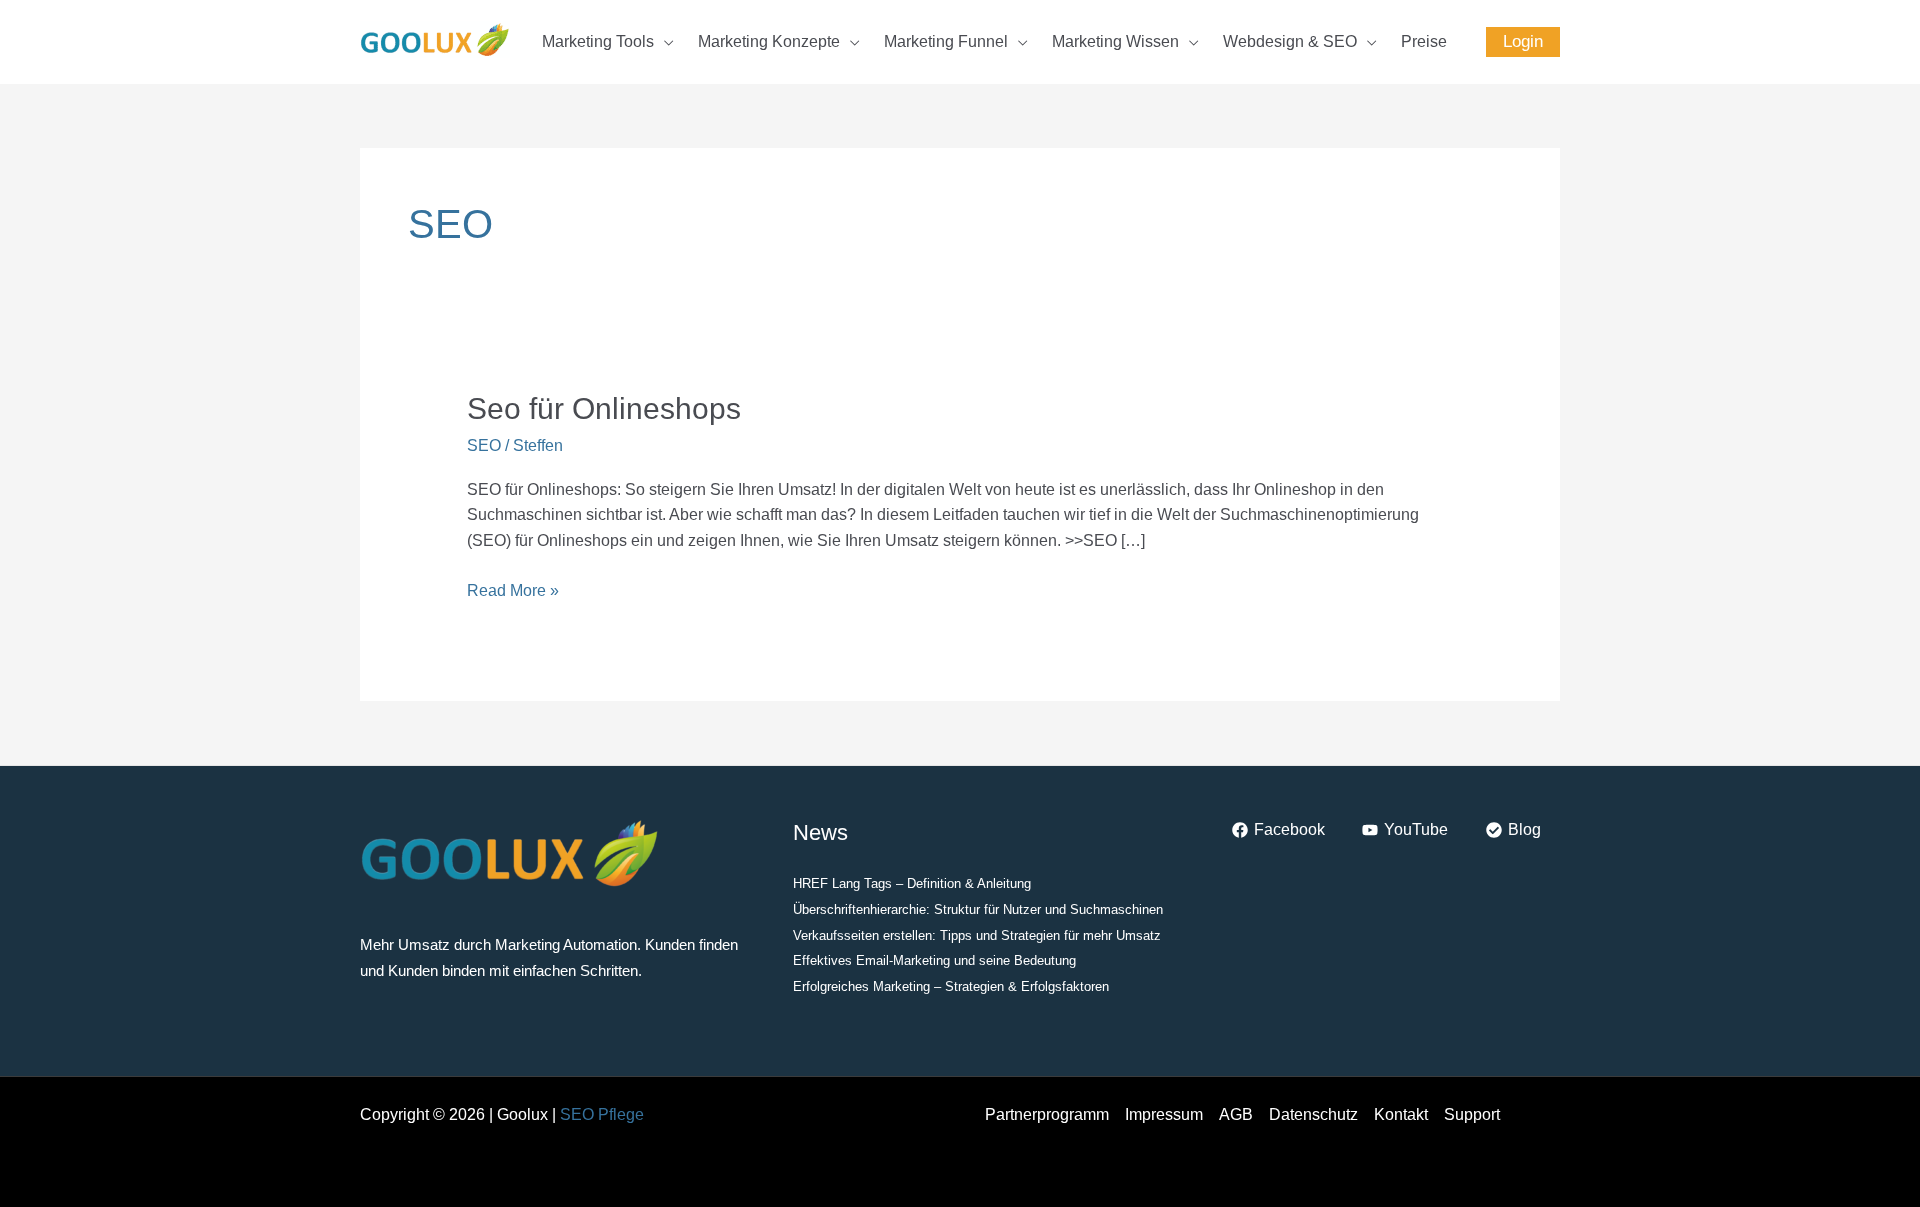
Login (1523, 41)
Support (1472, 1114)
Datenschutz (1313, 1114)
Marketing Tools (598, 41)
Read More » (513, 588)
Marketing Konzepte (769, 41)
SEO (484, 445)
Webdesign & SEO (1290, 41)
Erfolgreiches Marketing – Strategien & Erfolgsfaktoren (951, 986)
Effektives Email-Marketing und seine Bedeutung (934, 960)
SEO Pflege (602, 1114)
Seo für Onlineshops (604, 408)
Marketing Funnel (946, 41)
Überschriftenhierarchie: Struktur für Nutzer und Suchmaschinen (978, 909)
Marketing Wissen (1115, 41)
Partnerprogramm (1047, 1114)
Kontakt (1401, 1114)
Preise (1424, 41)
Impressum (1164, 1114)
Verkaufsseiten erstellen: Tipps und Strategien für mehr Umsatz (977, 935)
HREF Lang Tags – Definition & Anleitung (912, 883)
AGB (1236, 1114)
